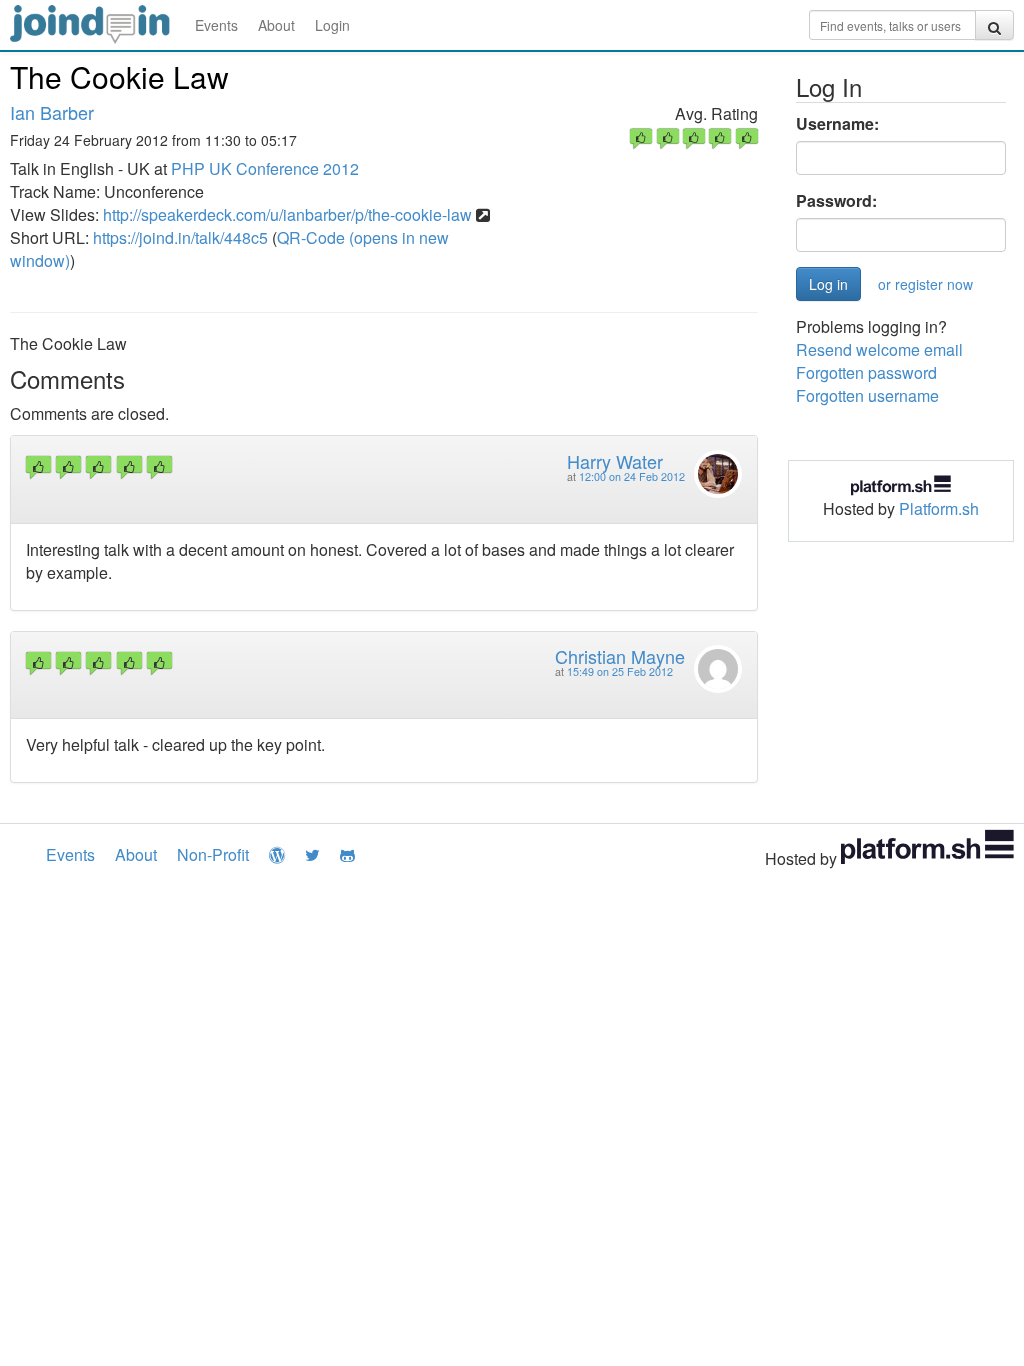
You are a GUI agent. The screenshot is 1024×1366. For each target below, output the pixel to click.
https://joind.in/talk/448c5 (180, 237)
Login (332, 25)
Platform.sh (939, 508)
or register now (925, 284)
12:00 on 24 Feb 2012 (632, 476)
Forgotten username (867, 395)
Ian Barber (52, 112)
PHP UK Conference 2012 (265, 168)
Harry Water (615, 461)
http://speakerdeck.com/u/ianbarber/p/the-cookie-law (287, 214)
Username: (837, 124)
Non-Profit (213, 854)
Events (216, 25)
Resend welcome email (879, 349)
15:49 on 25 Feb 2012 (620, 671)
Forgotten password (866, 372)
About (276, 25)
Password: (836, 201)
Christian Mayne (620, 656)
